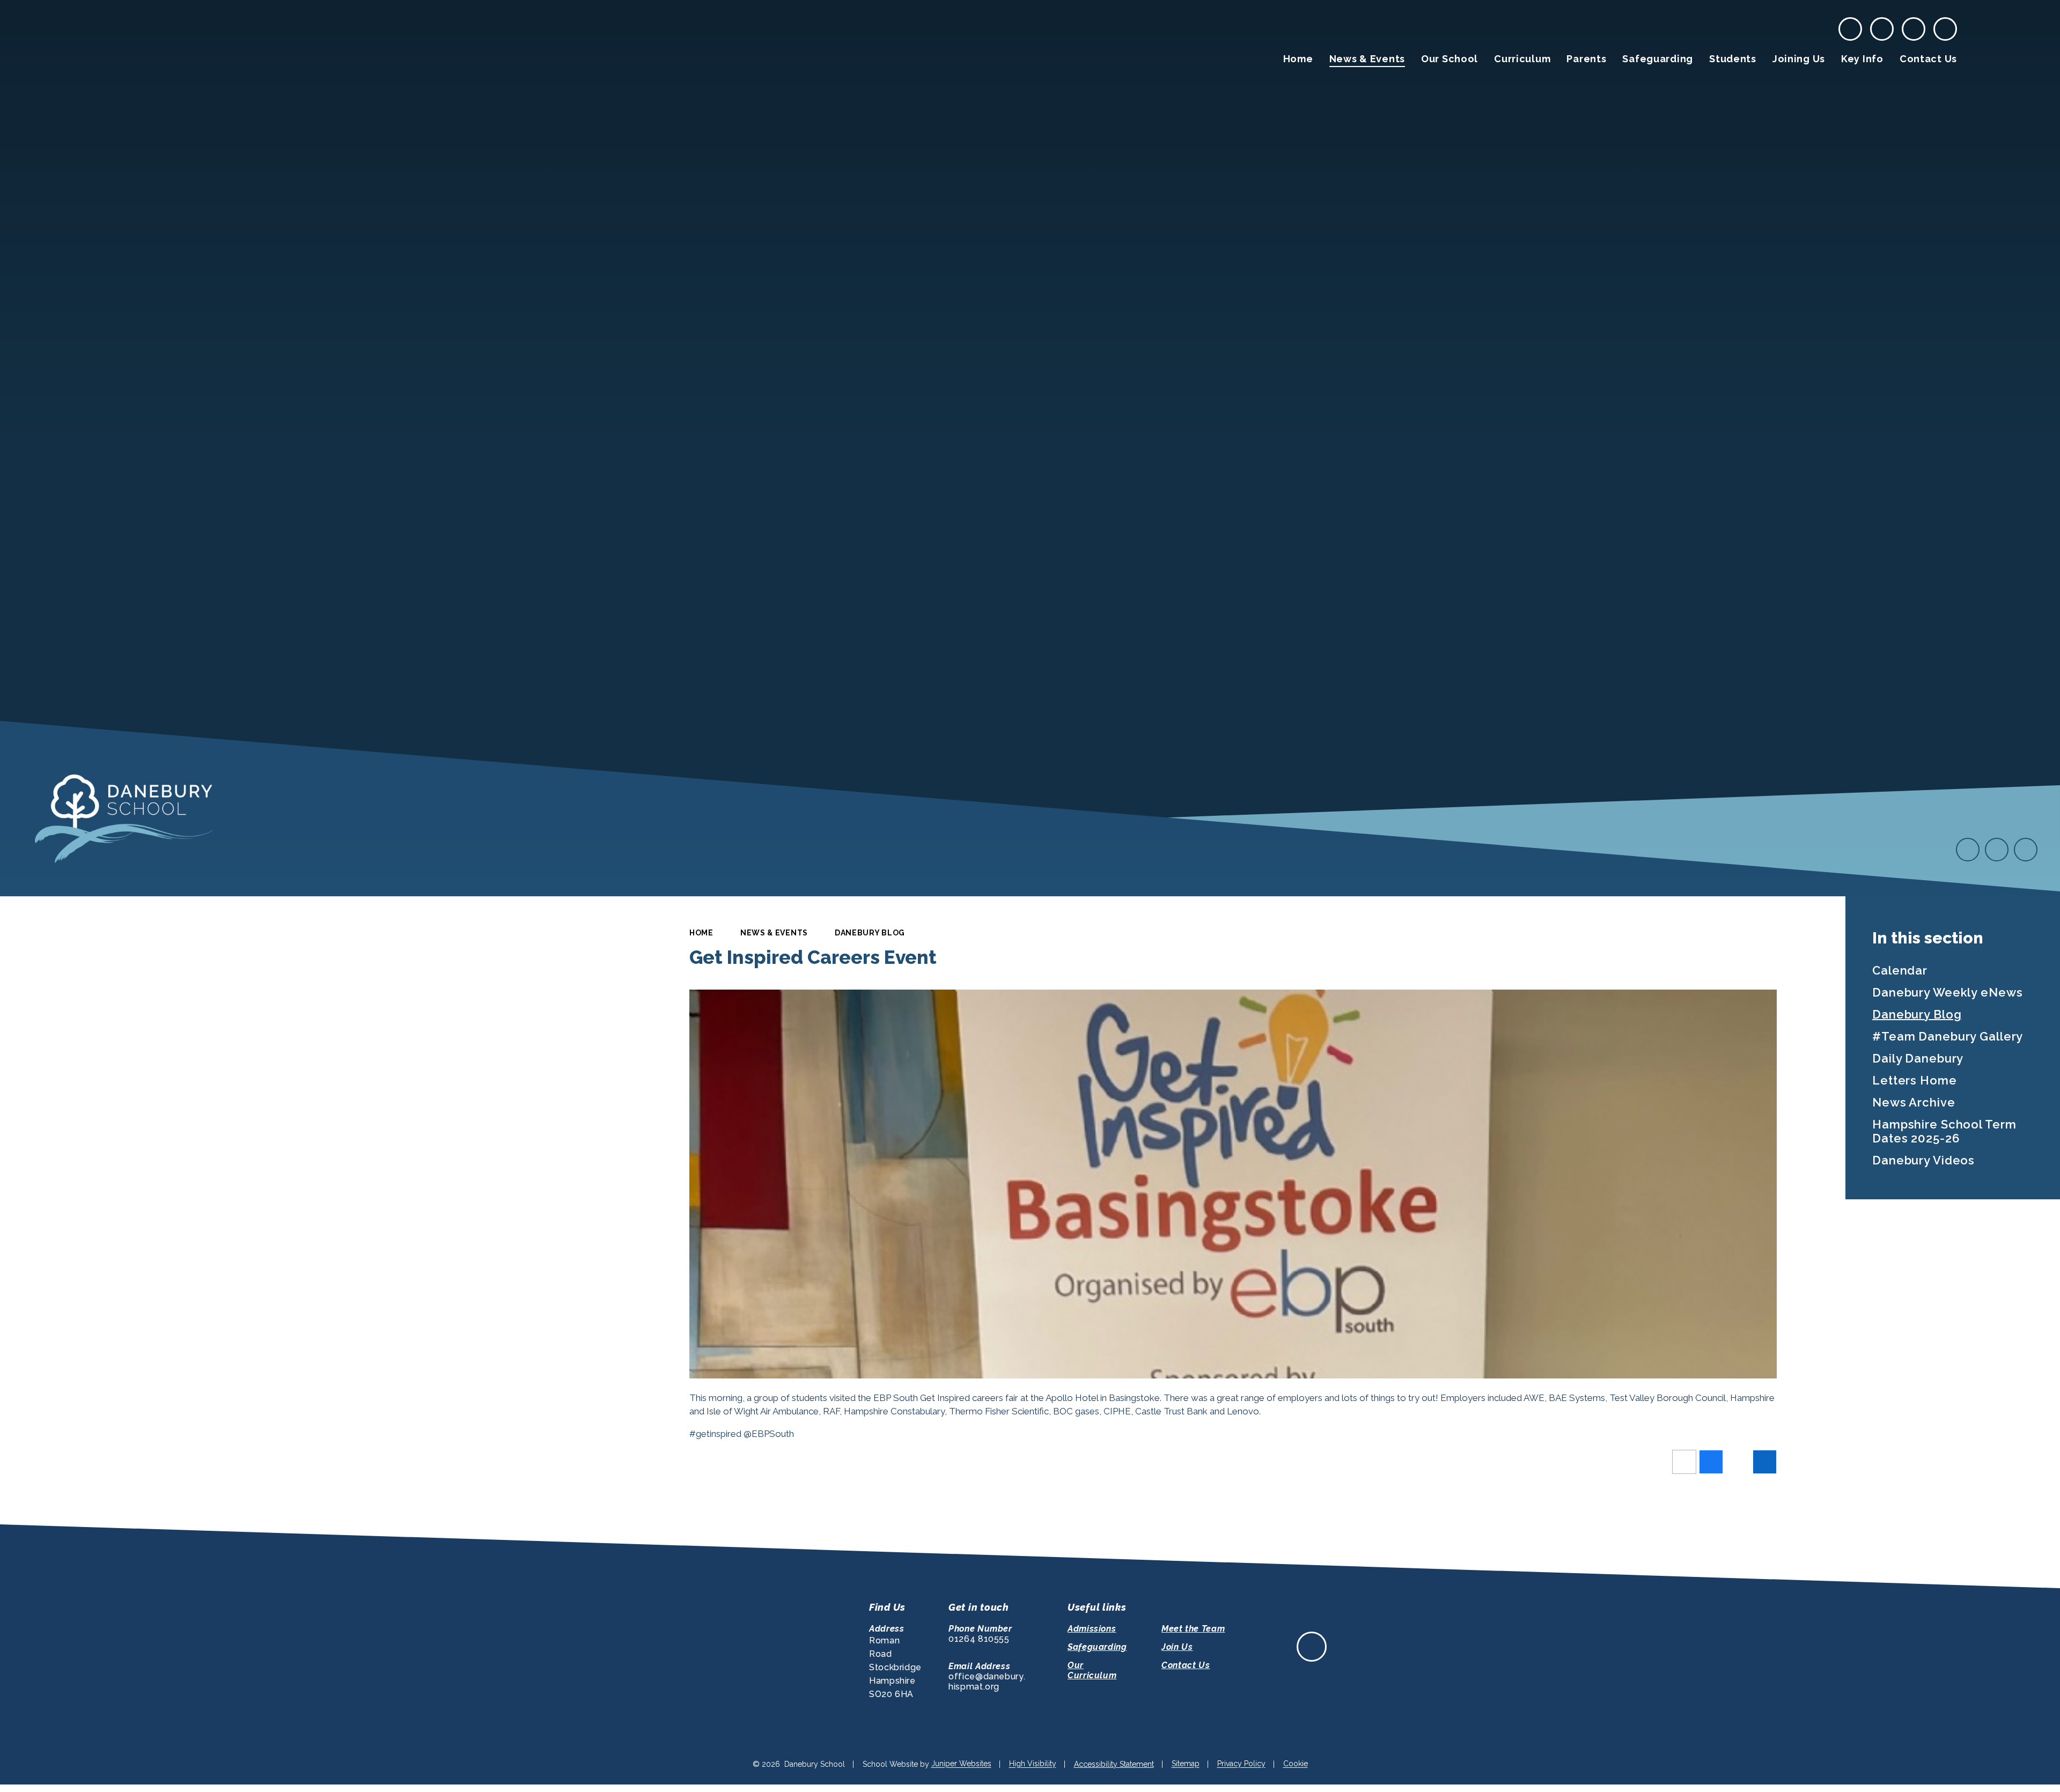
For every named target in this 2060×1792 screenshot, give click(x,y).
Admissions (1092, 1629)
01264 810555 (979, 1639)
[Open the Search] (1945, 29)
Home (701, 933)
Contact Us (1186, 1665)
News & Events (774, 933)
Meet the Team (1193, 1629)
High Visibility (1033, 1764)
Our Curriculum (1092, 1670)
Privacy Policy (1241, 1764)
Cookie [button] (1296, 1764)
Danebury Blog (870, 933)
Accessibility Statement (1114, 1764)
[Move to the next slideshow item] (1997, 850)
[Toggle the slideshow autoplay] (2026, 850)
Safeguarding (1097, 1647)
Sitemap (1186, 1764)
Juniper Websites (961, 1764)
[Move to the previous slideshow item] (1968, 850)
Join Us (1177, 1647)
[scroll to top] (1312, 1647)
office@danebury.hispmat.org (987, 1682)
